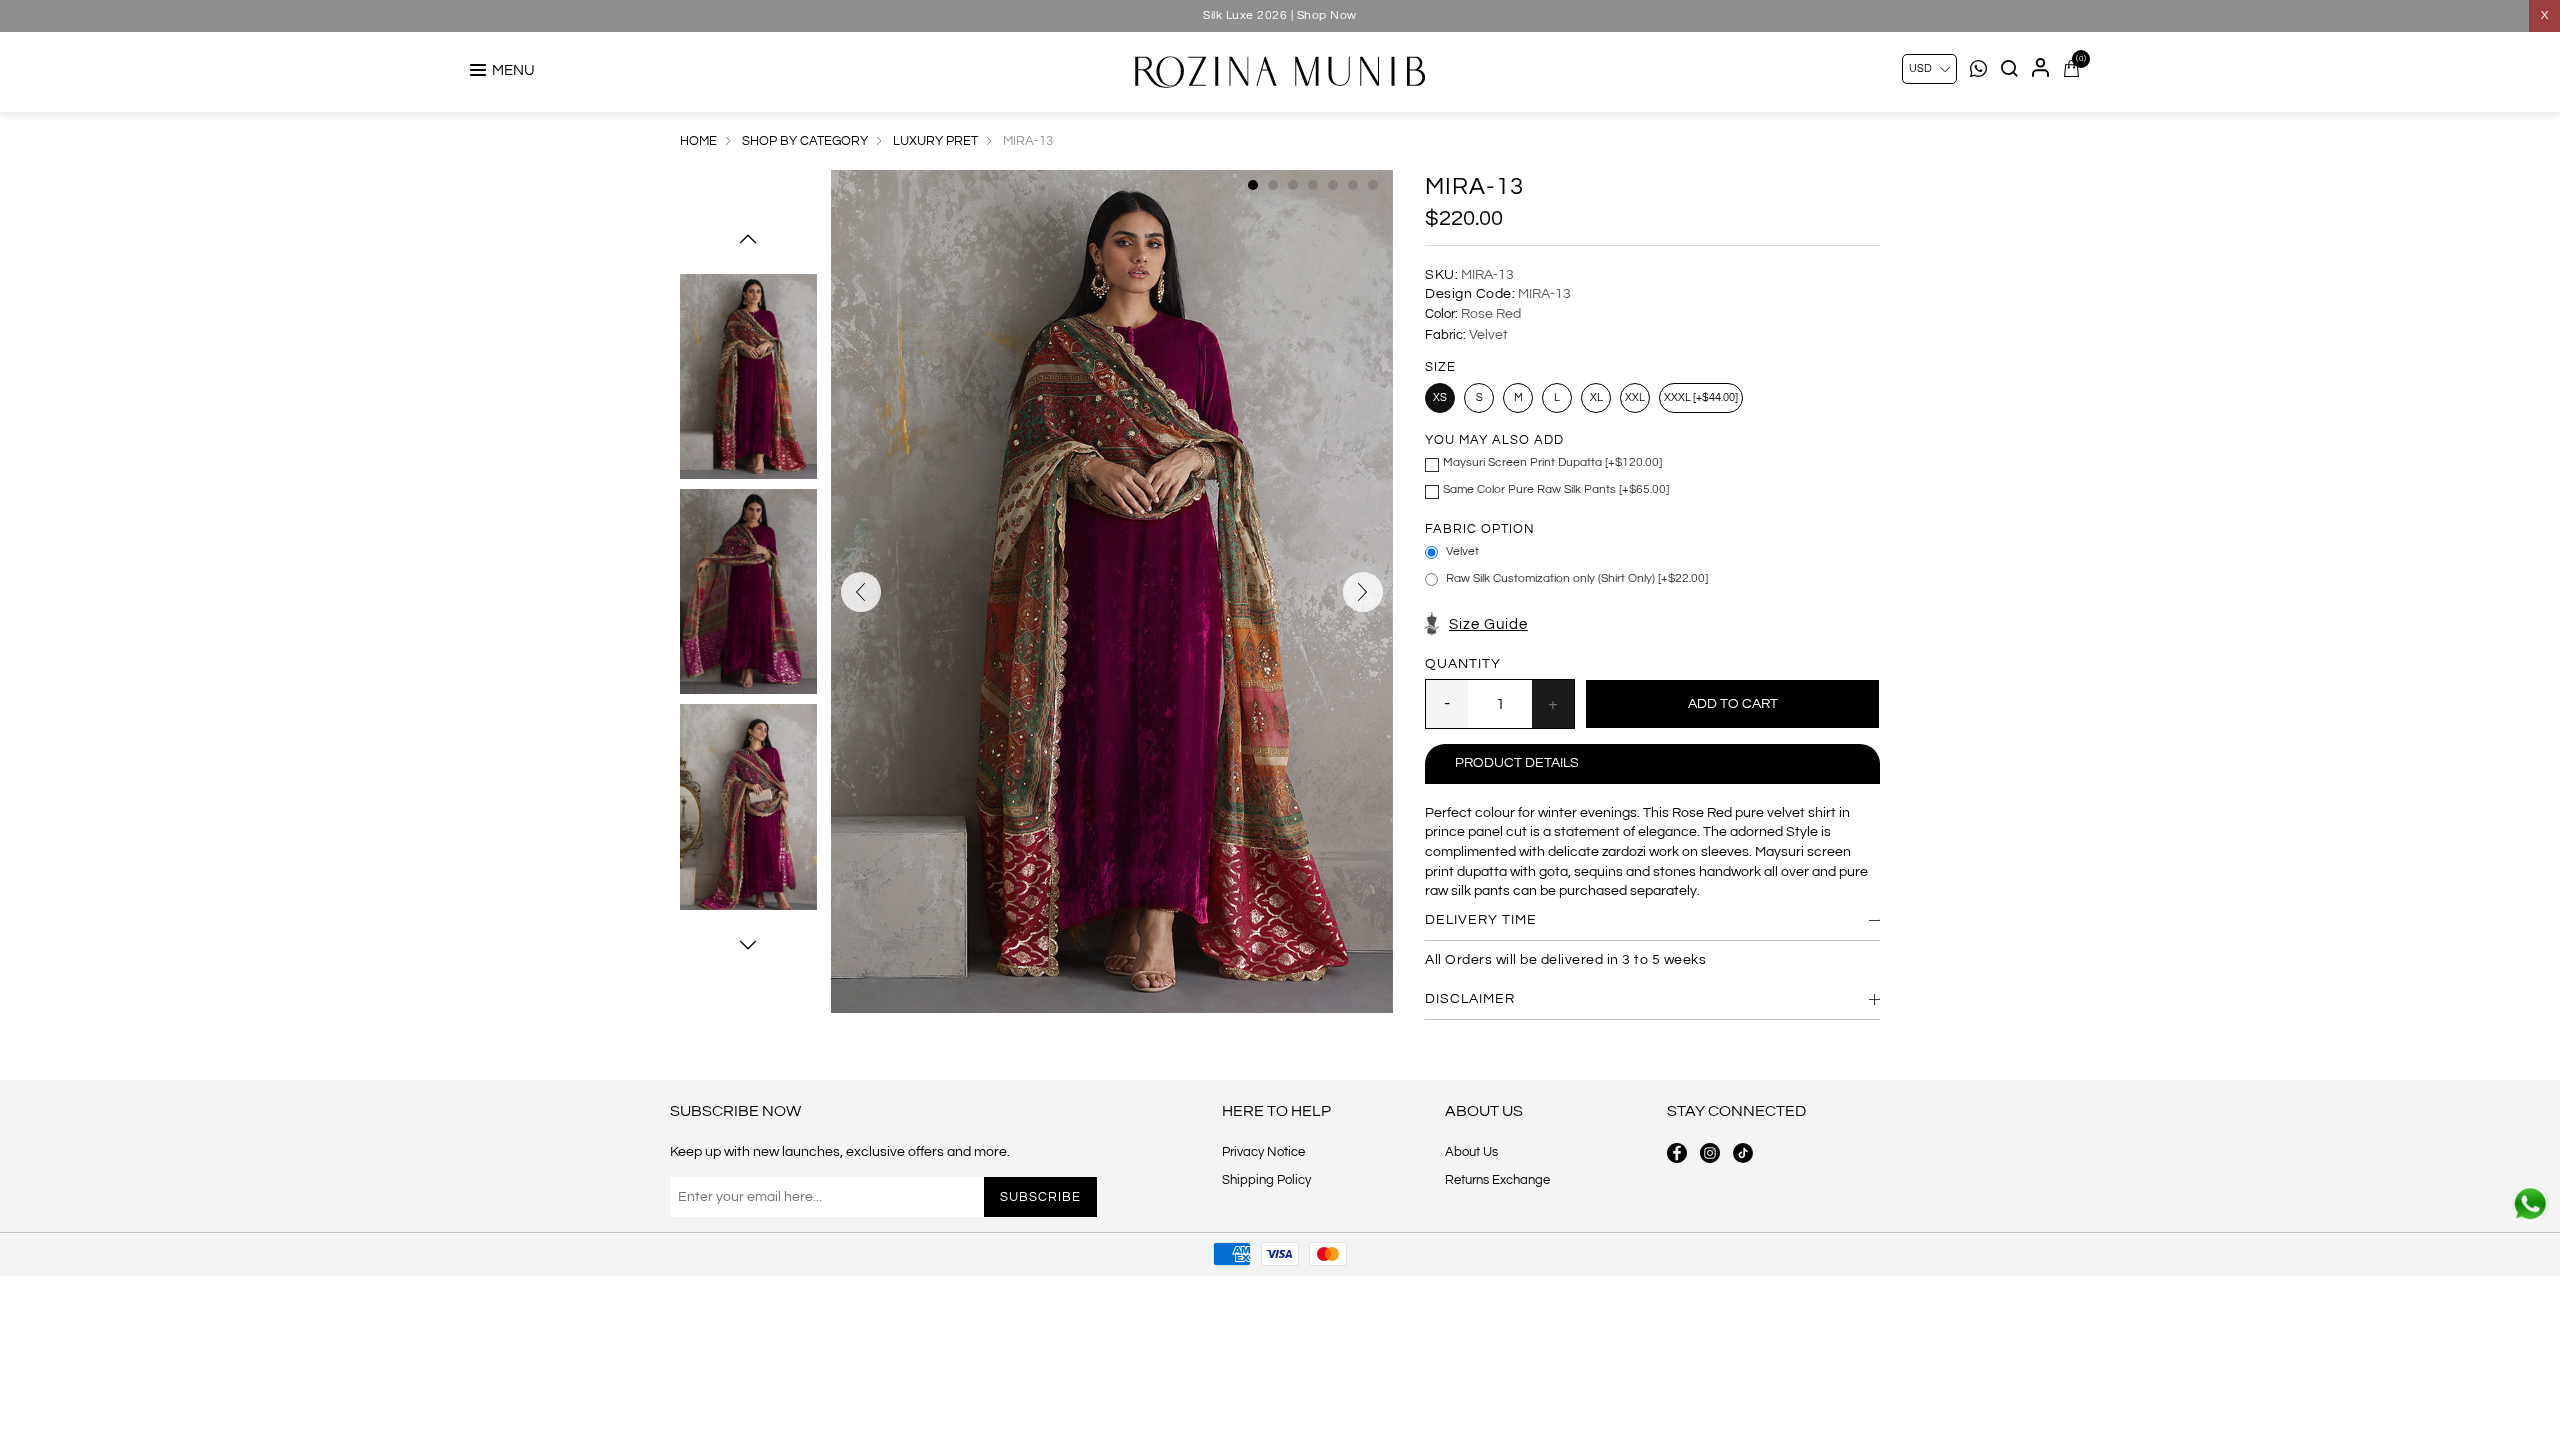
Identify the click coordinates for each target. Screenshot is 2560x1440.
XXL (1635, 397)
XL (1596, 397)
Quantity (1463, 664)
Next (748, 945)
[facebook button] (1677, 1153)
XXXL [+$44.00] (1701, 397)
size (1440, 367)
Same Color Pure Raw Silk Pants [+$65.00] (1556, 489)
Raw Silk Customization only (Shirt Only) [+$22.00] (1577, 578)
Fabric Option (1480, 529)
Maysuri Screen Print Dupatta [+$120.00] (1552, 462)
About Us (1471, 1152)
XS (1440, 397)
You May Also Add (1494, 440)
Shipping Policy (1266, 1180)
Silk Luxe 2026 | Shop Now (1280, 15)
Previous (748, 239)
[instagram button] (1710, 1153)
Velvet (1462, 551)
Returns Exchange (1497, 1180)
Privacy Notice (1263, 1152)
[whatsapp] (2530, 1204)
